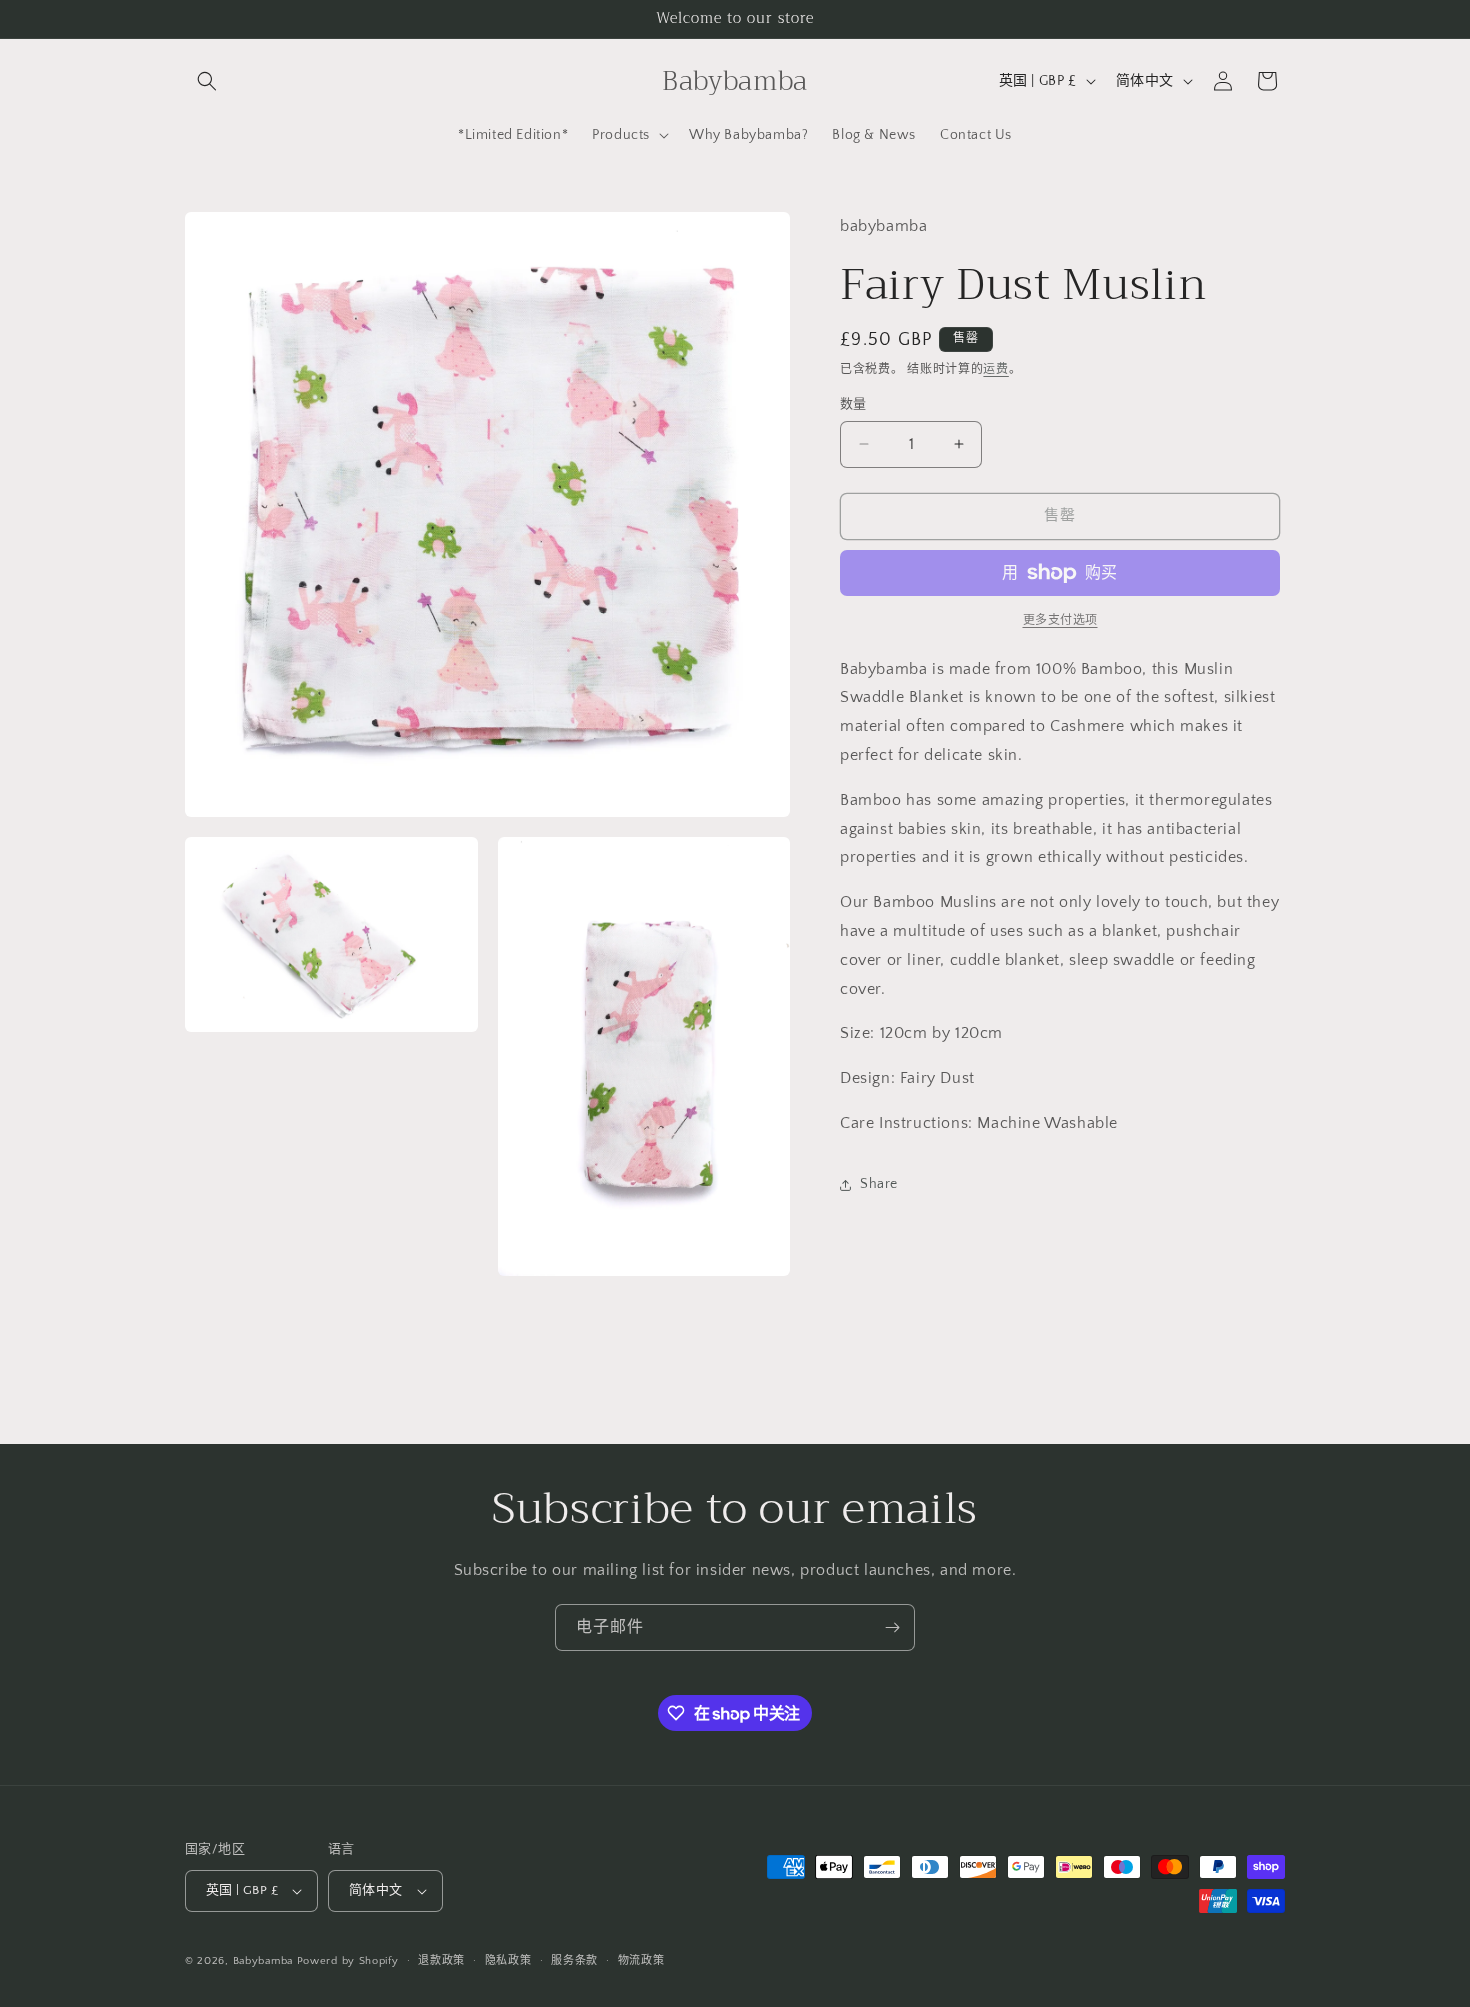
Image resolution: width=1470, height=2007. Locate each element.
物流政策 (641, 1961)
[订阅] (892, 1627)
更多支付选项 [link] (1060, 620)
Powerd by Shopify (348, 1961)
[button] (207, 81)
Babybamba (263, 1961)
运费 (995, 369)
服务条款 (574, 1961)
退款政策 (441, 1961)
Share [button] (879, 1184)
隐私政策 (508, 1961)
